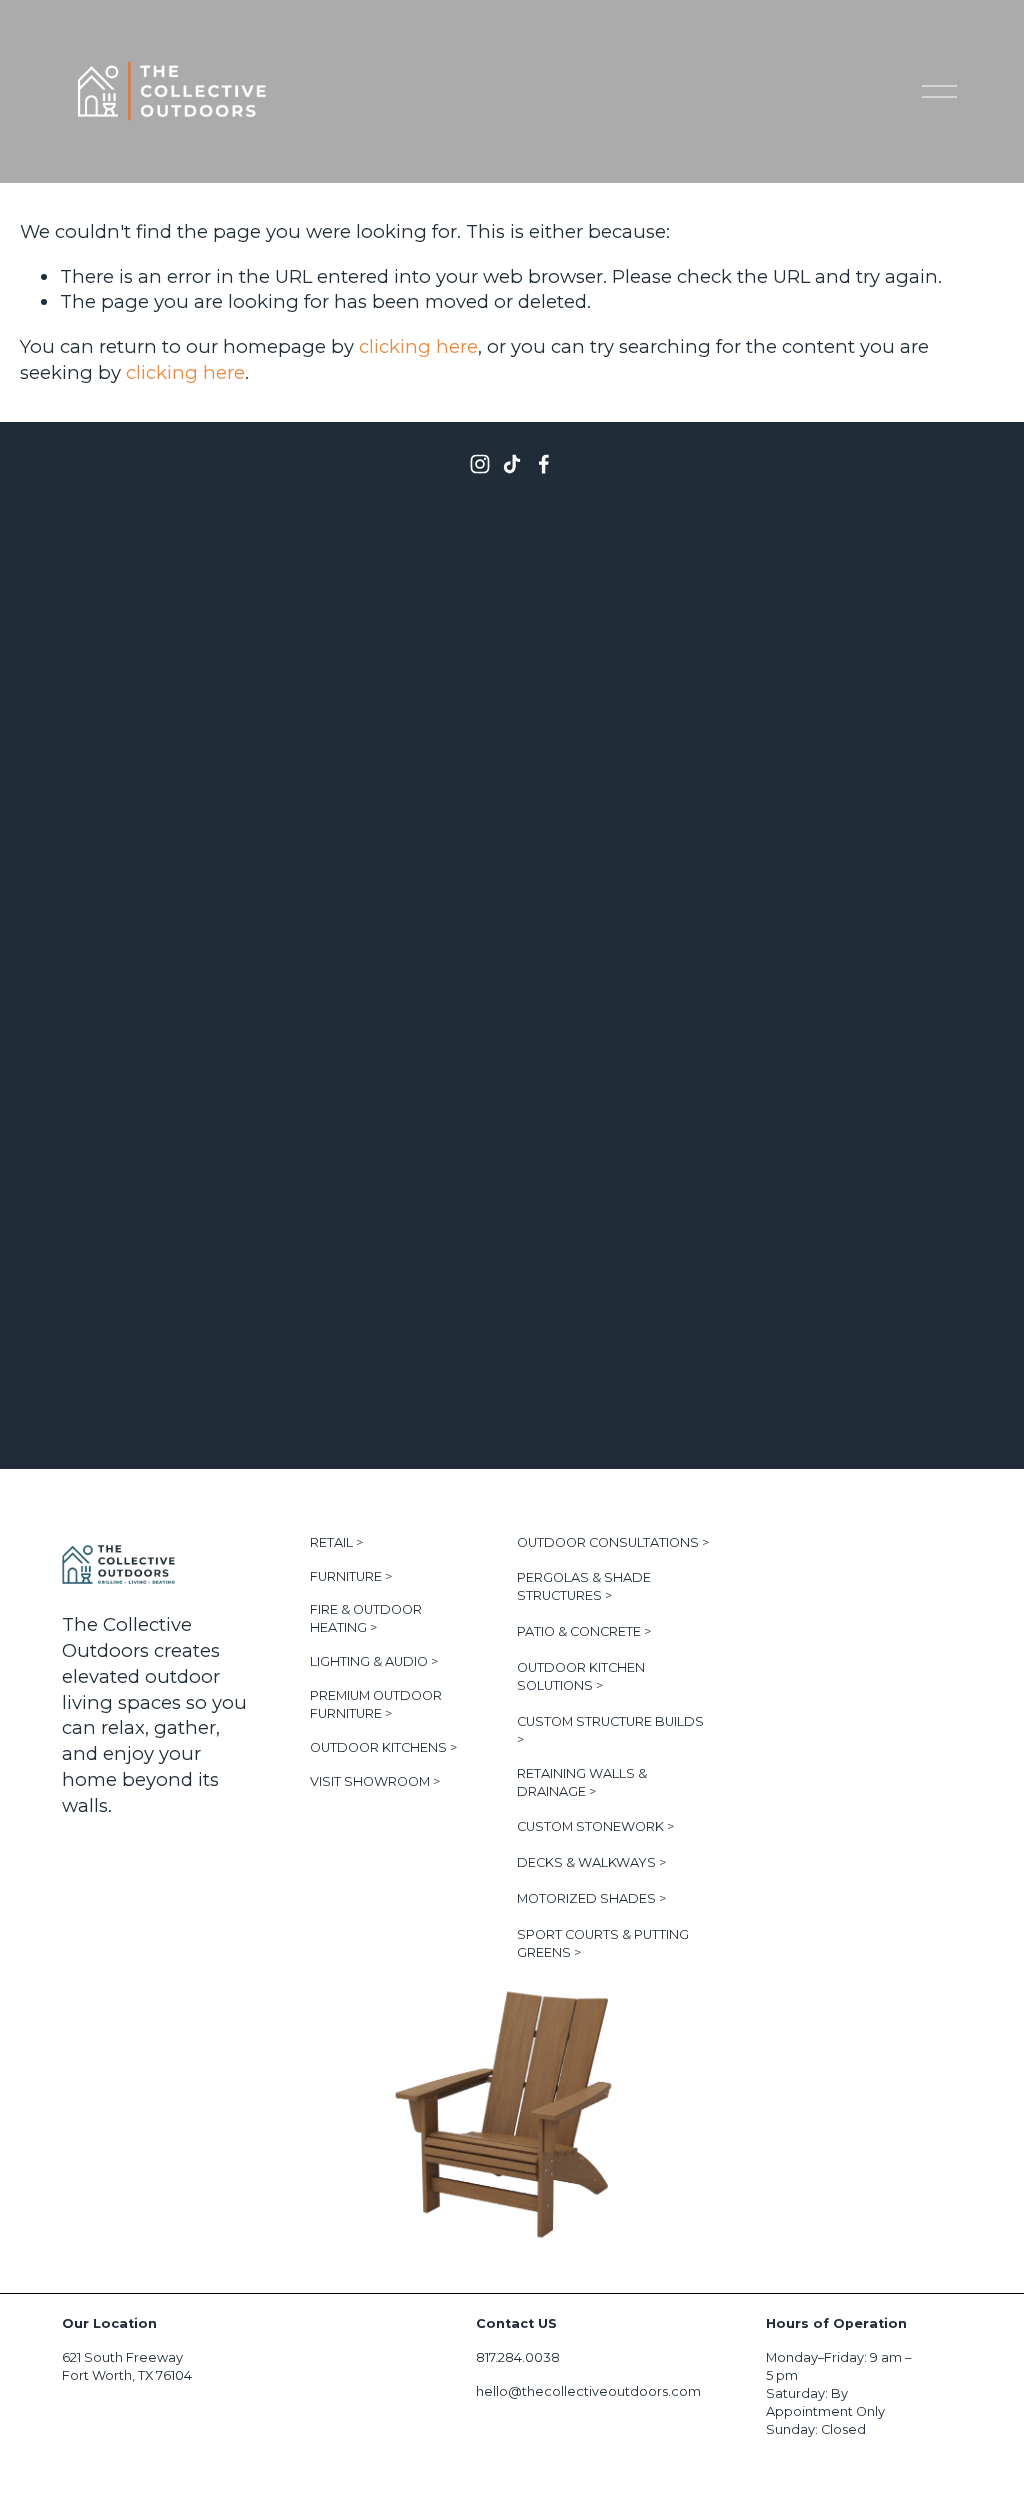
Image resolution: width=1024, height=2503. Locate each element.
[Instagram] (480, 464)
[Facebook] (544, 464)
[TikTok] (512, 464)
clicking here (418, 346)
